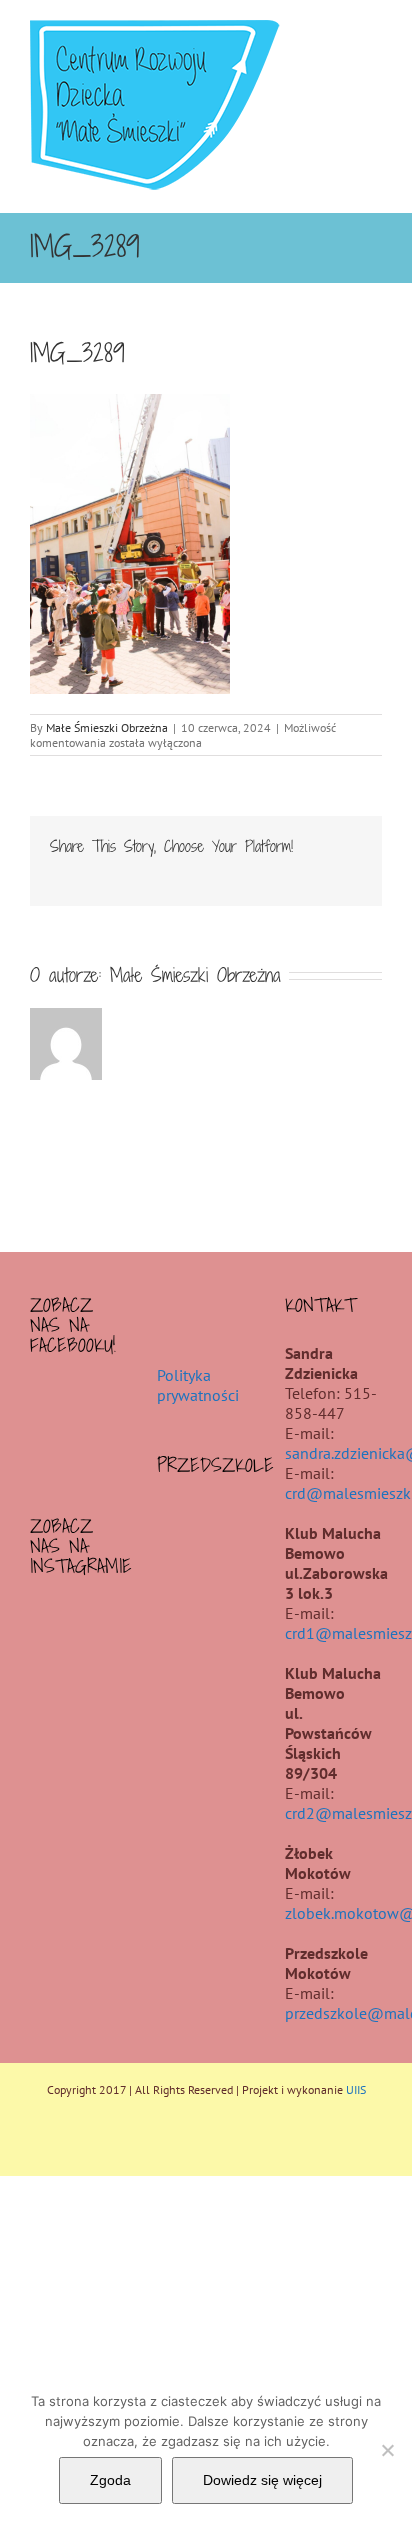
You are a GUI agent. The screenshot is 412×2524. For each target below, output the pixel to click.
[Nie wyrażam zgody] (387, 2450)
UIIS (356, 2089)
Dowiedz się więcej (262, 2480)
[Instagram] (78, 1620)
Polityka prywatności (198, 1385)
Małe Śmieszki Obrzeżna (107, 727)
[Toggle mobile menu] (374, 30)
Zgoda (110, 2480)
